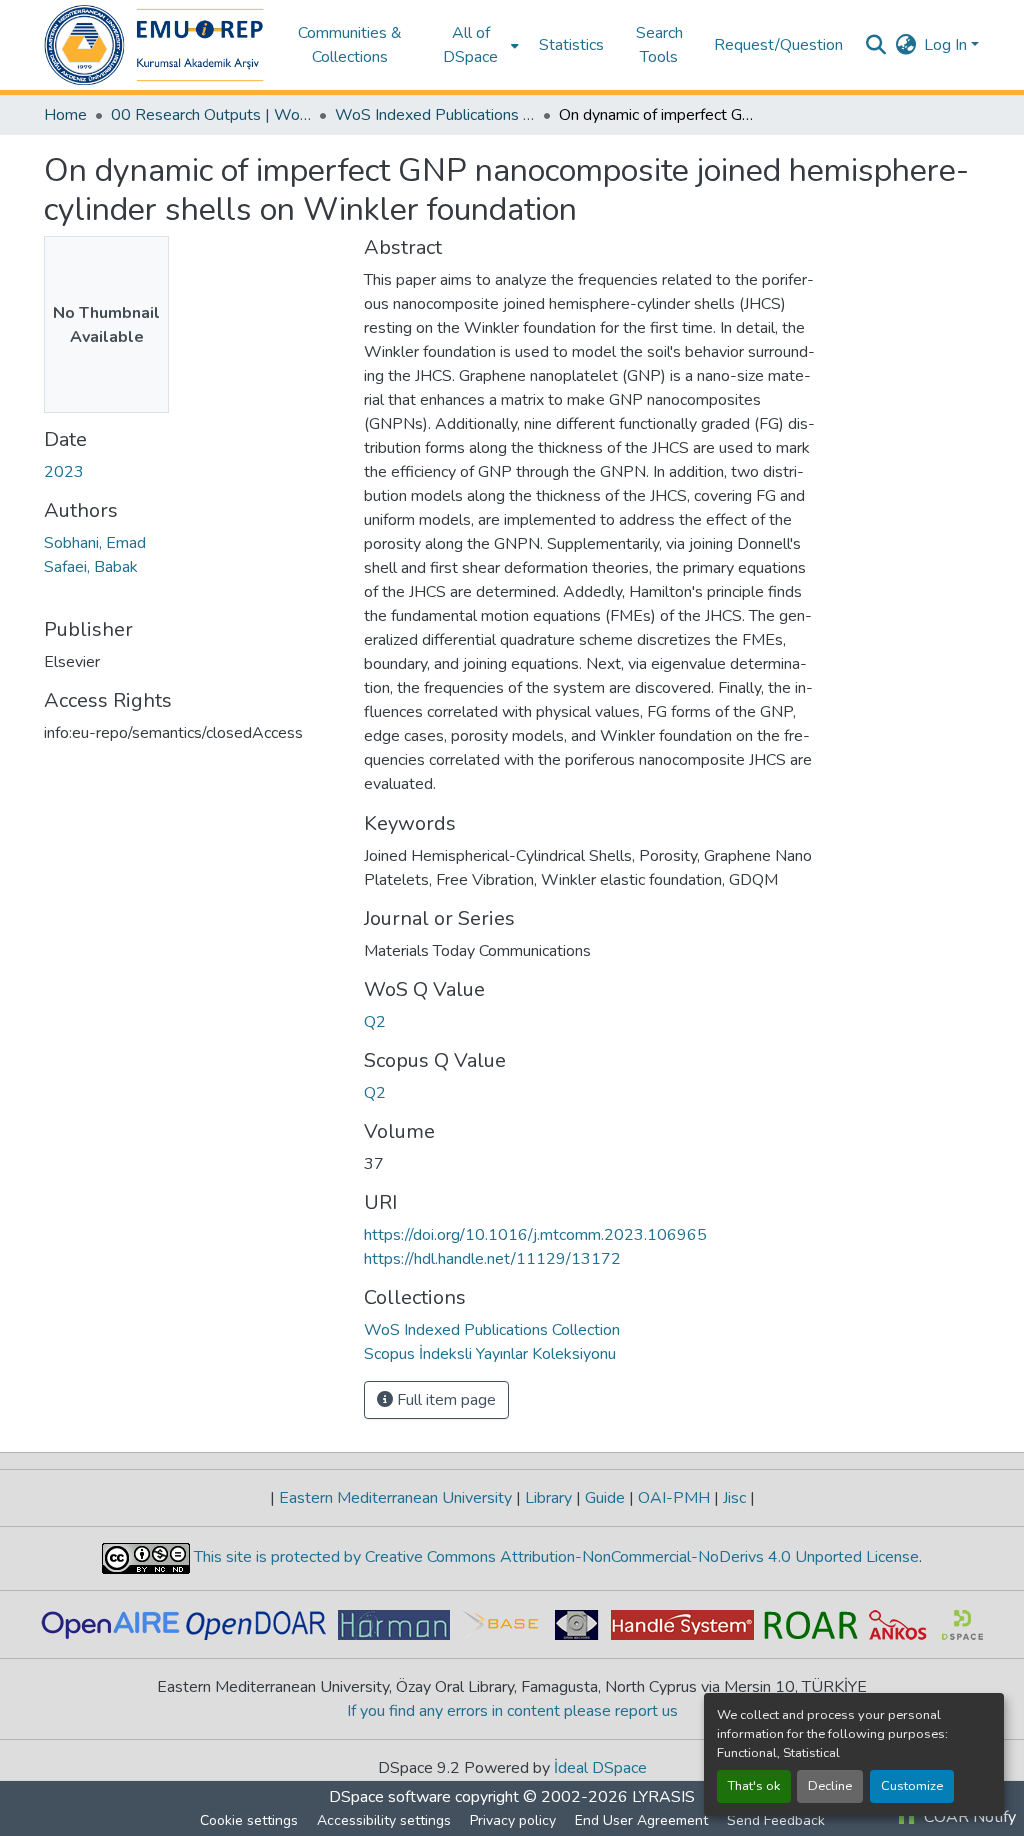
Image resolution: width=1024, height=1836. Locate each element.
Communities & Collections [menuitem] (350, 45)
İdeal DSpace (600, 1768)
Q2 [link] (375, 1022)
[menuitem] (477, 45)
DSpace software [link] (390, 1797)
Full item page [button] (444, 1400)
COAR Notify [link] (968, 1817)
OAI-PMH (674, 1498)
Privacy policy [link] (513, 1820)
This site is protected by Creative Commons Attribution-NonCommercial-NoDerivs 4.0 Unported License (554, 1557)
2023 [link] (64, 472)
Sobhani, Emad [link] (95, 543)
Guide (605, 1498)
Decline (830, 1786)
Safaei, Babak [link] (91, 567)
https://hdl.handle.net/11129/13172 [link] (492, 1259)
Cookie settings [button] (249, 1820)
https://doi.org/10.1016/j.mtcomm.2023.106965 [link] (535, 1235)
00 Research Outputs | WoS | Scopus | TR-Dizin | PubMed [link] (211, 115)
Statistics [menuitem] (571, 45)
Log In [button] (947, 45)
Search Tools (659, 45)
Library (548, 1498)
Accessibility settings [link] (384, 1820)
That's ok (754, 1786)
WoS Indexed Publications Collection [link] (435, 115)
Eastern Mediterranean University (395, 1498)
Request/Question (778, 45)
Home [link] (65, 115)
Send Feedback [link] (776, 1820)
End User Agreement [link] (641, 1820)
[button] (154, 45)
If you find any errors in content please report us (512, 1711)
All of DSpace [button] (470, 45)
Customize (912, 1786)
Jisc (734, 1498)
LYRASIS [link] (663, 1797)
